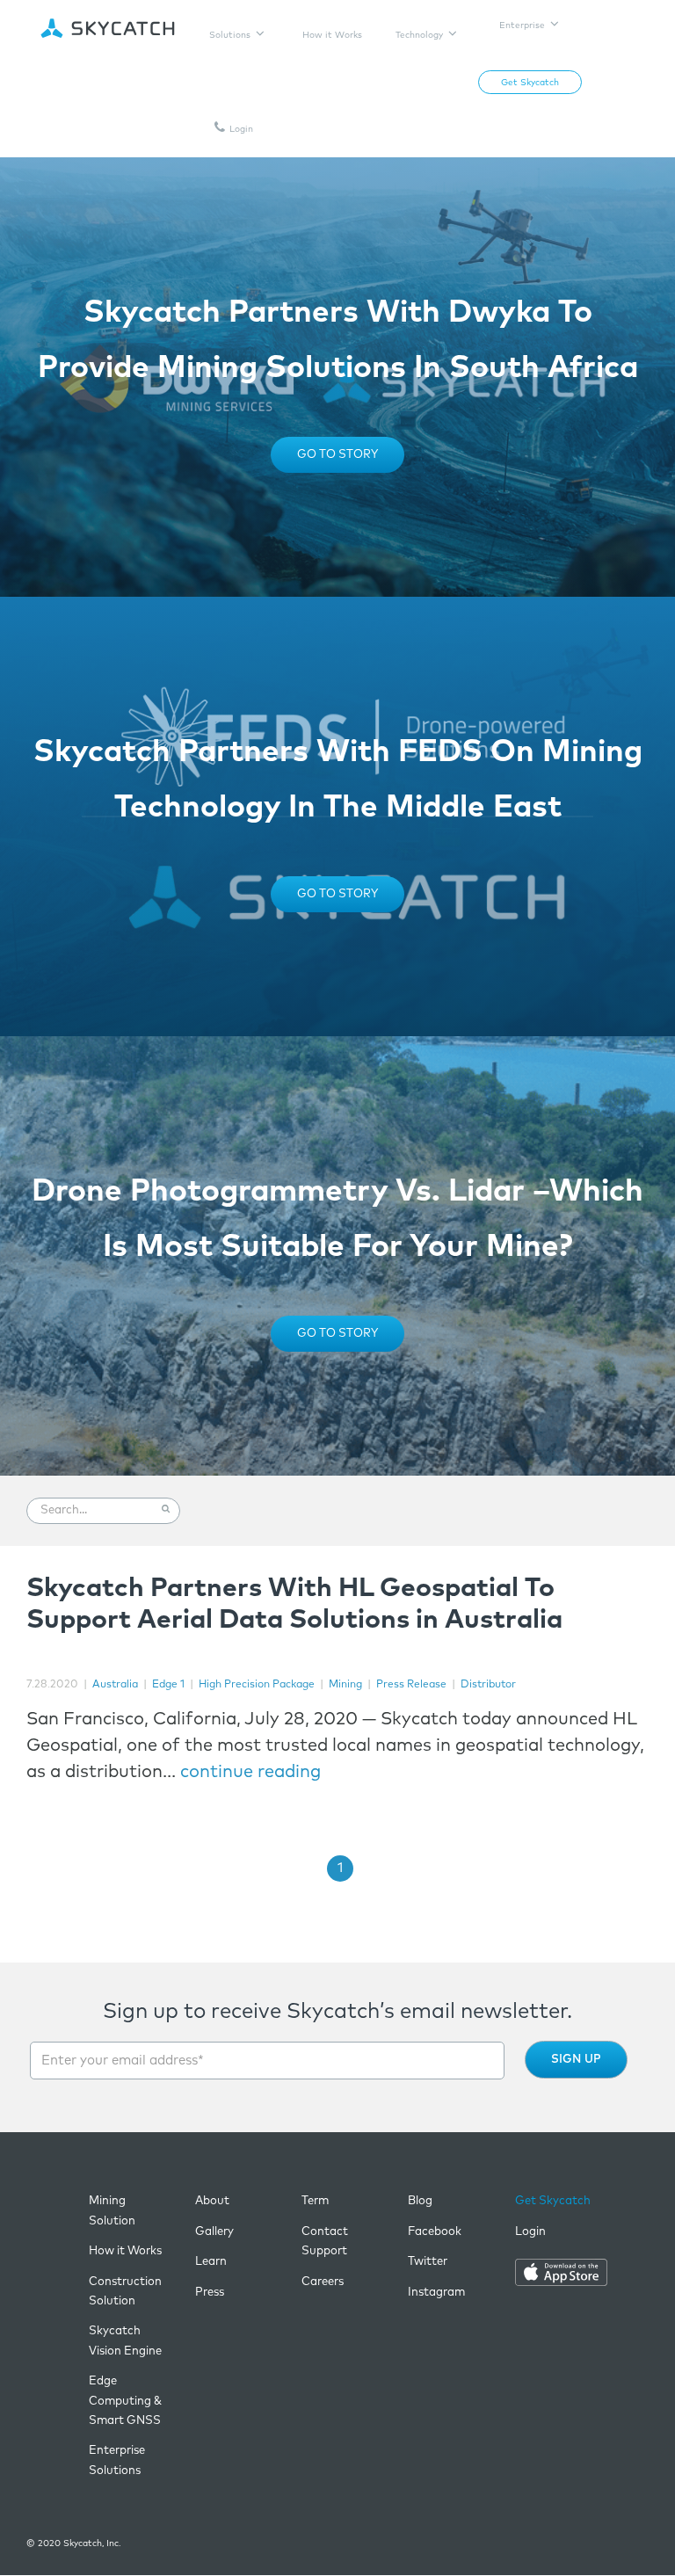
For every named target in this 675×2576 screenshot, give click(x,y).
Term (315, 2201)
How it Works (125, 2251)
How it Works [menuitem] (332, 35)
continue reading (250, 1772)
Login (530, 2232)
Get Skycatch (553, 2201)
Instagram (436, 2293)
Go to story (337, 455)
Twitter (428, 2262)
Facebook (435, 2232)
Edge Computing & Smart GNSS (125, 2401)
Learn (211, 2262)
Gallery (214, 2232)
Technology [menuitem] (419, 35)
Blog (420, 2201)
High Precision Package (257, 1685)
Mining (345, 1685)
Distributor (488, 1685)
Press (210, 2293)
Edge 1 (168, 1685)
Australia (115, 1685)
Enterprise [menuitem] (522, 25)
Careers (323, 2282)
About (212, 2201)
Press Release (411, 1685)
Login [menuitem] (241, 129)
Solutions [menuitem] (230, 35)
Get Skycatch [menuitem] (530, 83)
